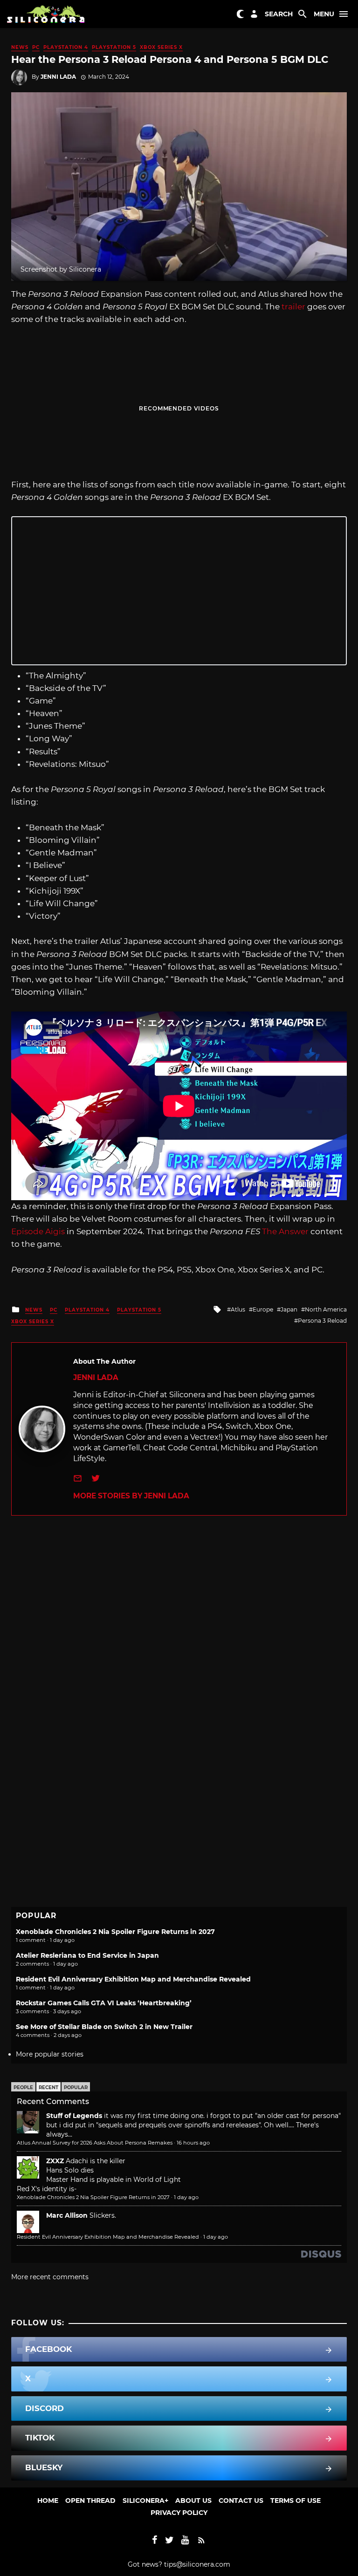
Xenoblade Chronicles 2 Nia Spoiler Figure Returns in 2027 (115, 1932)
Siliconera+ (145, 2501)
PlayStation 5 (114, 47)
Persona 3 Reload (322, 1321)
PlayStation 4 (66, 47)
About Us (193, 2501)
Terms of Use (296, 2501)
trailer (293, 307)
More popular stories (50, 2054)
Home (48, 2501)
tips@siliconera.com (197, 2564)
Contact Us (241, 2501)
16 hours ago (193, 2143)
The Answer (286, 1231)
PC (36, 47)
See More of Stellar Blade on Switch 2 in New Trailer (104, 2027)
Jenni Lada (58, 77)
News (20, 47)
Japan (289, 1309)
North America (326, 1309)
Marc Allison (67, 2215)
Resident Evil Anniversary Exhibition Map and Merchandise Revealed (133, 1979)
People (23, 2087)
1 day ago (186, 2197)
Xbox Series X (161, 47)
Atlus (238, 1309)
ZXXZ (55, 2161)
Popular (76, 2087)
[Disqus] (179, 1632)
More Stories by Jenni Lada (131, 1496)
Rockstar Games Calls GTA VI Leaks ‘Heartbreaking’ (104, 2003)
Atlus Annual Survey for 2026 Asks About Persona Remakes (95, 2143)
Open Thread (90, 2501)
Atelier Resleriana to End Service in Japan (87, 1955)
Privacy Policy (179, 2513)
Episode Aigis (39, 1231)
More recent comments (50, 2277)
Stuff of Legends (74, 2116)
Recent (48, 2087)
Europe (263, 1309)
